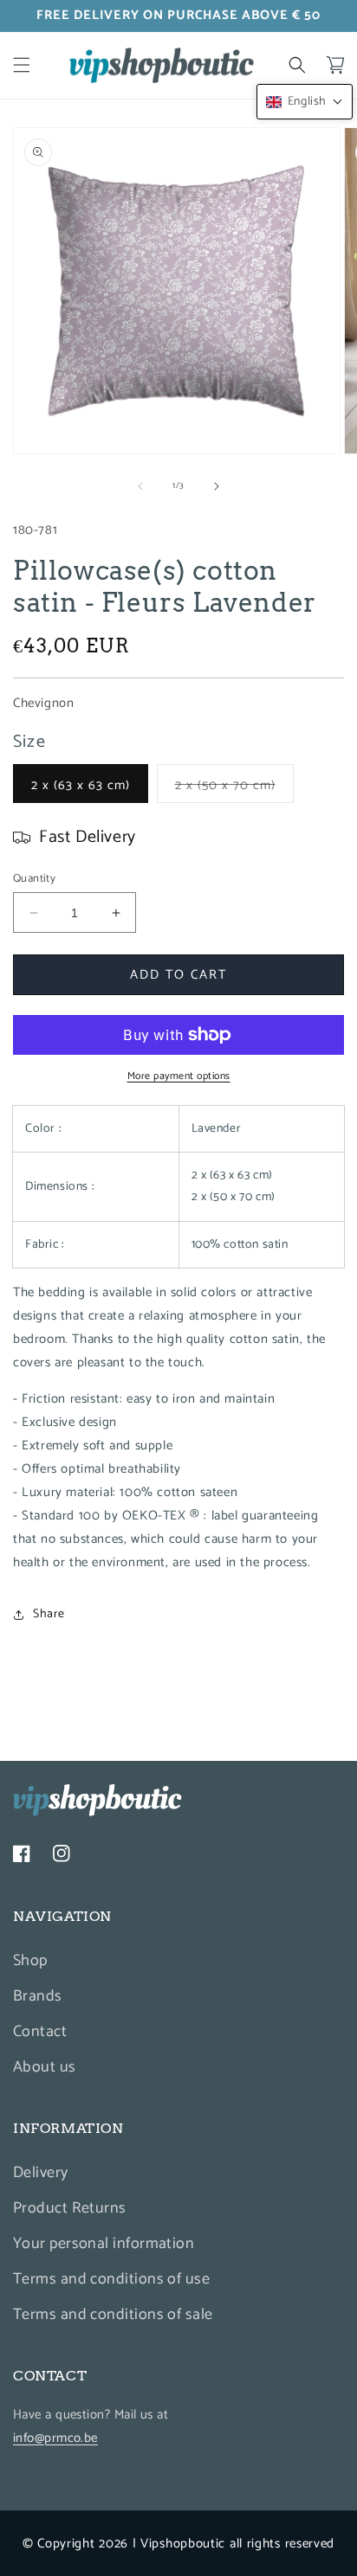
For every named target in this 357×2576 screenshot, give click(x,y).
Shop (30, 1961)
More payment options (179, 1076)
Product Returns (70, 2208)
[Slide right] (217, 486)
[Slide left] (140, 486)
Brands (38, 1996)
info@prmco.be (55, 2438)
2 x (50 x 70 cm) (234, 788)
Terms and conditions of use (111, 2279)
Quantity (34, 879)
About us (45, 2067)
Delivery (41, 2173)
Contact (40, 2032)
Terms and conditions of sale (113, 2315)
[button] (22, 65)
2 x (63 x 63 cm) (81, 785)
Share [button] (49, 1614)
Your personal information (104, 2244)
